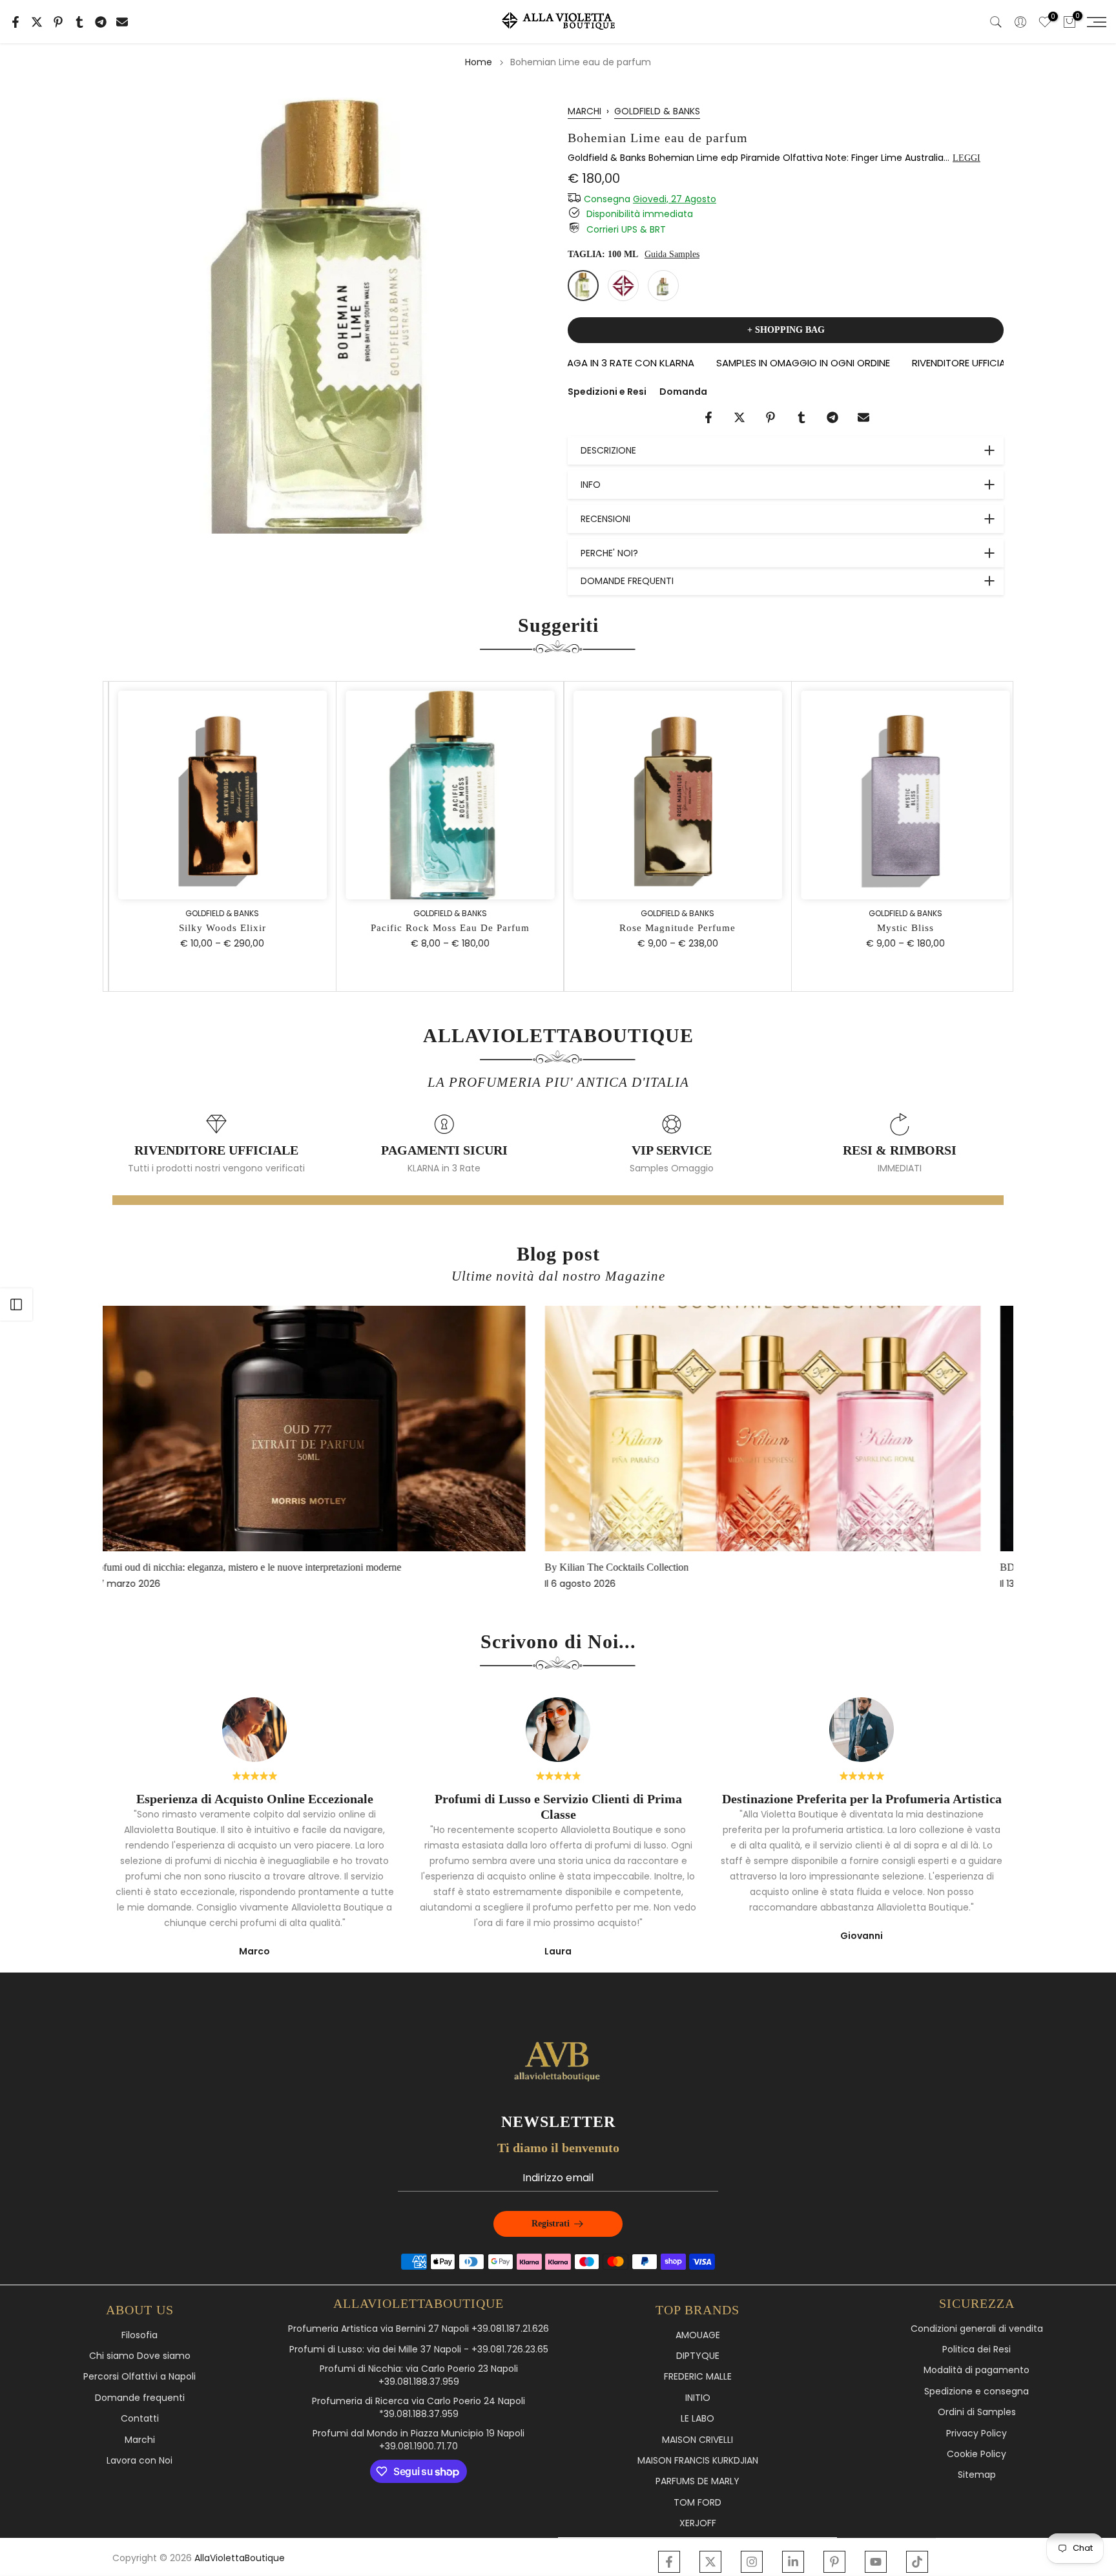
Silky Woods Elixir (217, 928)
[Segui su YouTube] (876, 2562)
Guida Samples (672, 254)
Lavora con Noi (139, 2461)
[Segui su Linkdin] (793, 2562)
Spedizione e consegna (976, 2392)
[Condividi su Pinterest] (58, 22)
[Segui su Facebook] (669, 2562)
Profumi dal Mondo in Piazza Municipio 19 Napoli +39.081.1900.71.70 (418, 2440)
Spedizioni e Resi (607, 392)
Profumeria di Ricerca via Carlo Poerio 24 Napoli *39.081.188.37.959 (418, 2408)
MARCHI (584, 111)
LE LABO (697, 2419)
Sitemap (977, 2475)
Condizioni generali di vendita (977, 2329)
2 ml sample (623, 286)
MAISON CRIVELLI (697, 2440)
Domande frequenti (140, 2398)
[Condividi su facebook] (15, 22)
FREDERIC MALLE (698, 2377)
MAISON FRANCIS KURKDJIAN (698, 2461)
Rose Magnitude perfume (672, 928)
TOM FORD (697, 2503)
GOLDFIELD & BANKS (657, 111)
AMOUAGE (698, 2335)
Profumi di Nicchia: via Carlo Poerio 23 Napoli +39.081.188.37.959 (419, 2375)
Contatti (140, 2419)
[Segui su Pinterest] (834, 2562)
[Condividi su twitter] (37, 22)
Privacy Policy (976, 2434)
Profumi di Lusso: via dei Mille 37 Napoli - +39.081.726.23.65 (419, 2350)
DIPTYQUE (698, 2356)
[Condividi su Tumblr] (79, 22)
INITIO (698, 2398)
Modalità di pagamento (976, 2370)
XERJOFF (698, 2523)
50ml (663, 286)
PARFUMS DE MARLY (697, 2481)
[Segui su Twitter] (710, 2562)
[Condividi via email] (122, 22)
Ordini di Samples (977, 2412)
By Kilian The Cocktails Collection (197, 1567)
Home (479, 62)
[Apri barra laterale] (16, 1304)
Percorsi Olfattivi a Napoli (139, 2377)
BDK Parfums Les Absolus (636, 1567)
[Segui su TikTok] (917, 2562)
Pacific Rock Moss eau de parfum (444, 928)
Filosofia (139, 2335)
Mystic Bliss (900, 928)
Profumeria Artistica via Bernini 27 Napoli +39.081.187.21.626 (418, 2329)
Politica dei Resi (976, 2350)
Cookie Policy (976, 2454)
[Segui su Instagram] (752, 2562)
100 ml (583, 286)
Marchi (140, 2440)
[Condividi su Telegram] (101, 22)
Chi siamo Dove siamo (140, 2356)
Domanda (683, 392)
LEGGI (966, 158)
